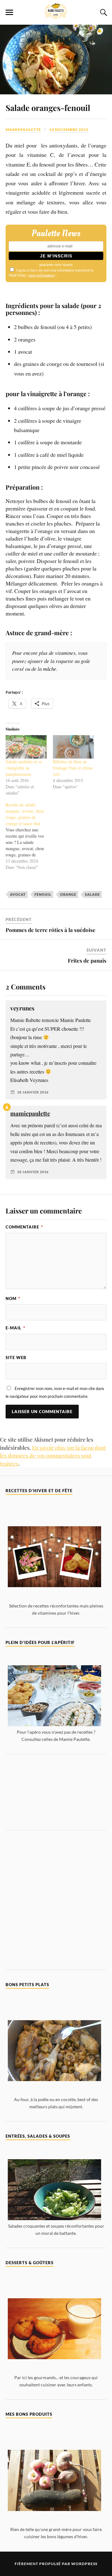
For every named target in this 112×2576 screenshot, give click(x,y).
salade (92, 894)
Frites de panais (87, 960)
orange (68, 894)
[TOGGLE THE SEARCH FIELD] (103, 12)
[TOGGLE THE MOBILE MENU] (9, 12)
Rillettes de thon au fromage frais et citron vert (73, 768)
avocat (18, 894)
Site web (16, 1358)
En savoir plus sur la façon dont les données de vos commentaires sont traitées (53, 1455)
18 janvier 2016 (33, 1092)
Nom (13, 1298)
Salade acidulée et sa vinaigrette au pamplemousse (24, 768)
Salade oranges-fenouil (48, 107)
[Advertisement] (56, 1792)
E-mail (15, 1328)
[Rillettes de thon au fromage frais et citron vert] (73, 747)
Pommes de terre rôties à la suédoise (51, 930)
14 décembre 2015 (69, 130)
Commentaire (24, 1227)
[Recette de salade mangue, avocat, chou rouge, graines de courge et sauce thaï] (29, 836)
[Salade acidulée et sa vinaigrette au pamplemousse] (26, 747)
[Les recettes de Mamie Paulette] (56, 15)
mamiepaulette (23, 130)
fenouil (43, 894)
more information (41, 275)
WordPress (84, 2564)
